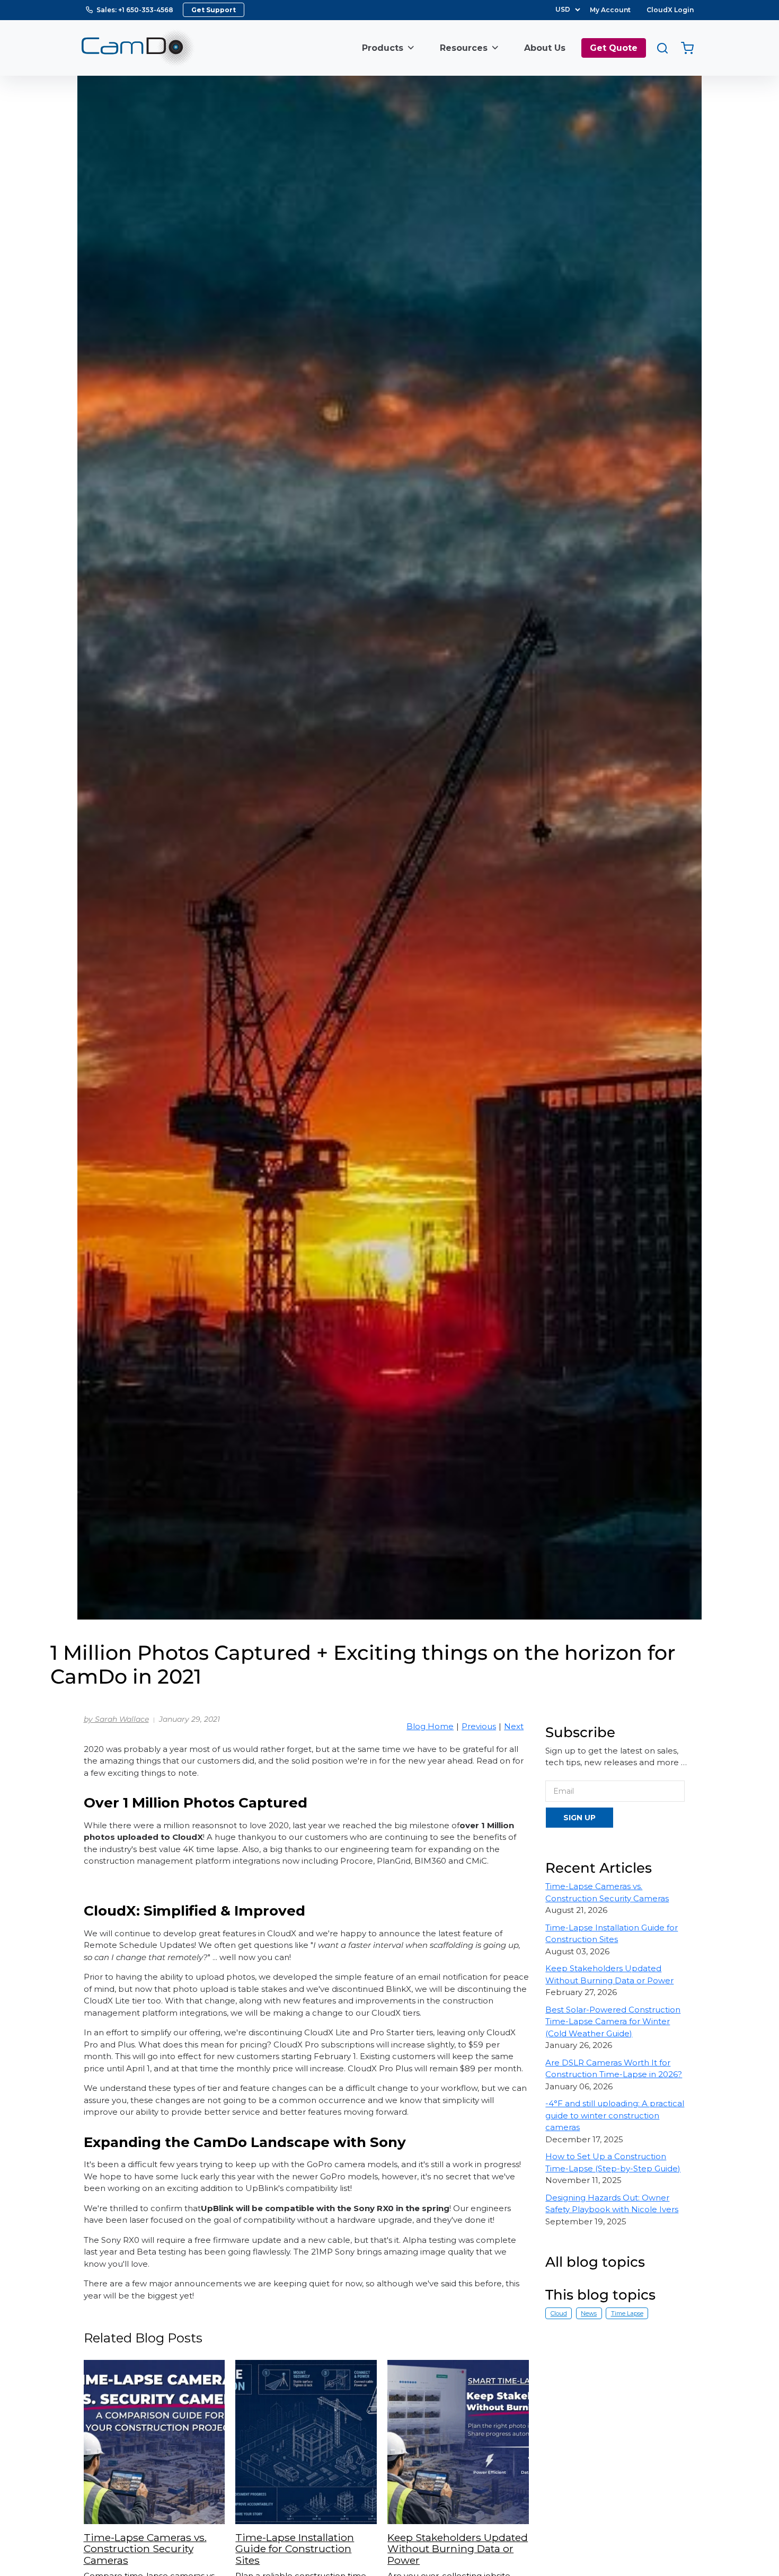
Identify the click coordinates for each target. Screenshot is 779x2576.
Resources (464, 48)
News (589, 2313)
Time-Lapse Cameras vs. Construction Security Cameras (145, 2549)
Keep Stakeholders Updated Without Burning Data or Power (458, 2549)
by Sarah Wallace (116, 1719)
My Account (610, 10)
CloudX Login (670, 10)
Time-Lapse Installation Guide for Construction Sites (295, 2549)
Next (514, 1726)
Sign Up (579, 1818)
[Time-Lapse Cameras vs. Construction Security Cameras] (154, 2442)
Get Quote (614, 48)
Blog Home (430, 1726)
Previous (479, 1726)
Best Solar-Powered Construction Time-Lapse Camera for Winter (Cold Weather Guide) (613, 2022)
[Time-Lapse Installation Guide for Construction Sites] (306, 2442)
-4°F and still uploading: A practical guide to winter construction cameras (615, 2115)
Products (383, 48)
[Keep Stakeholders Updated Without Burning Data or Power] (458, 2442)
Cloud (559, 2313)
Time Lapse (627, 2313)
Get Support (214, 10)
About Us (545, 48)
